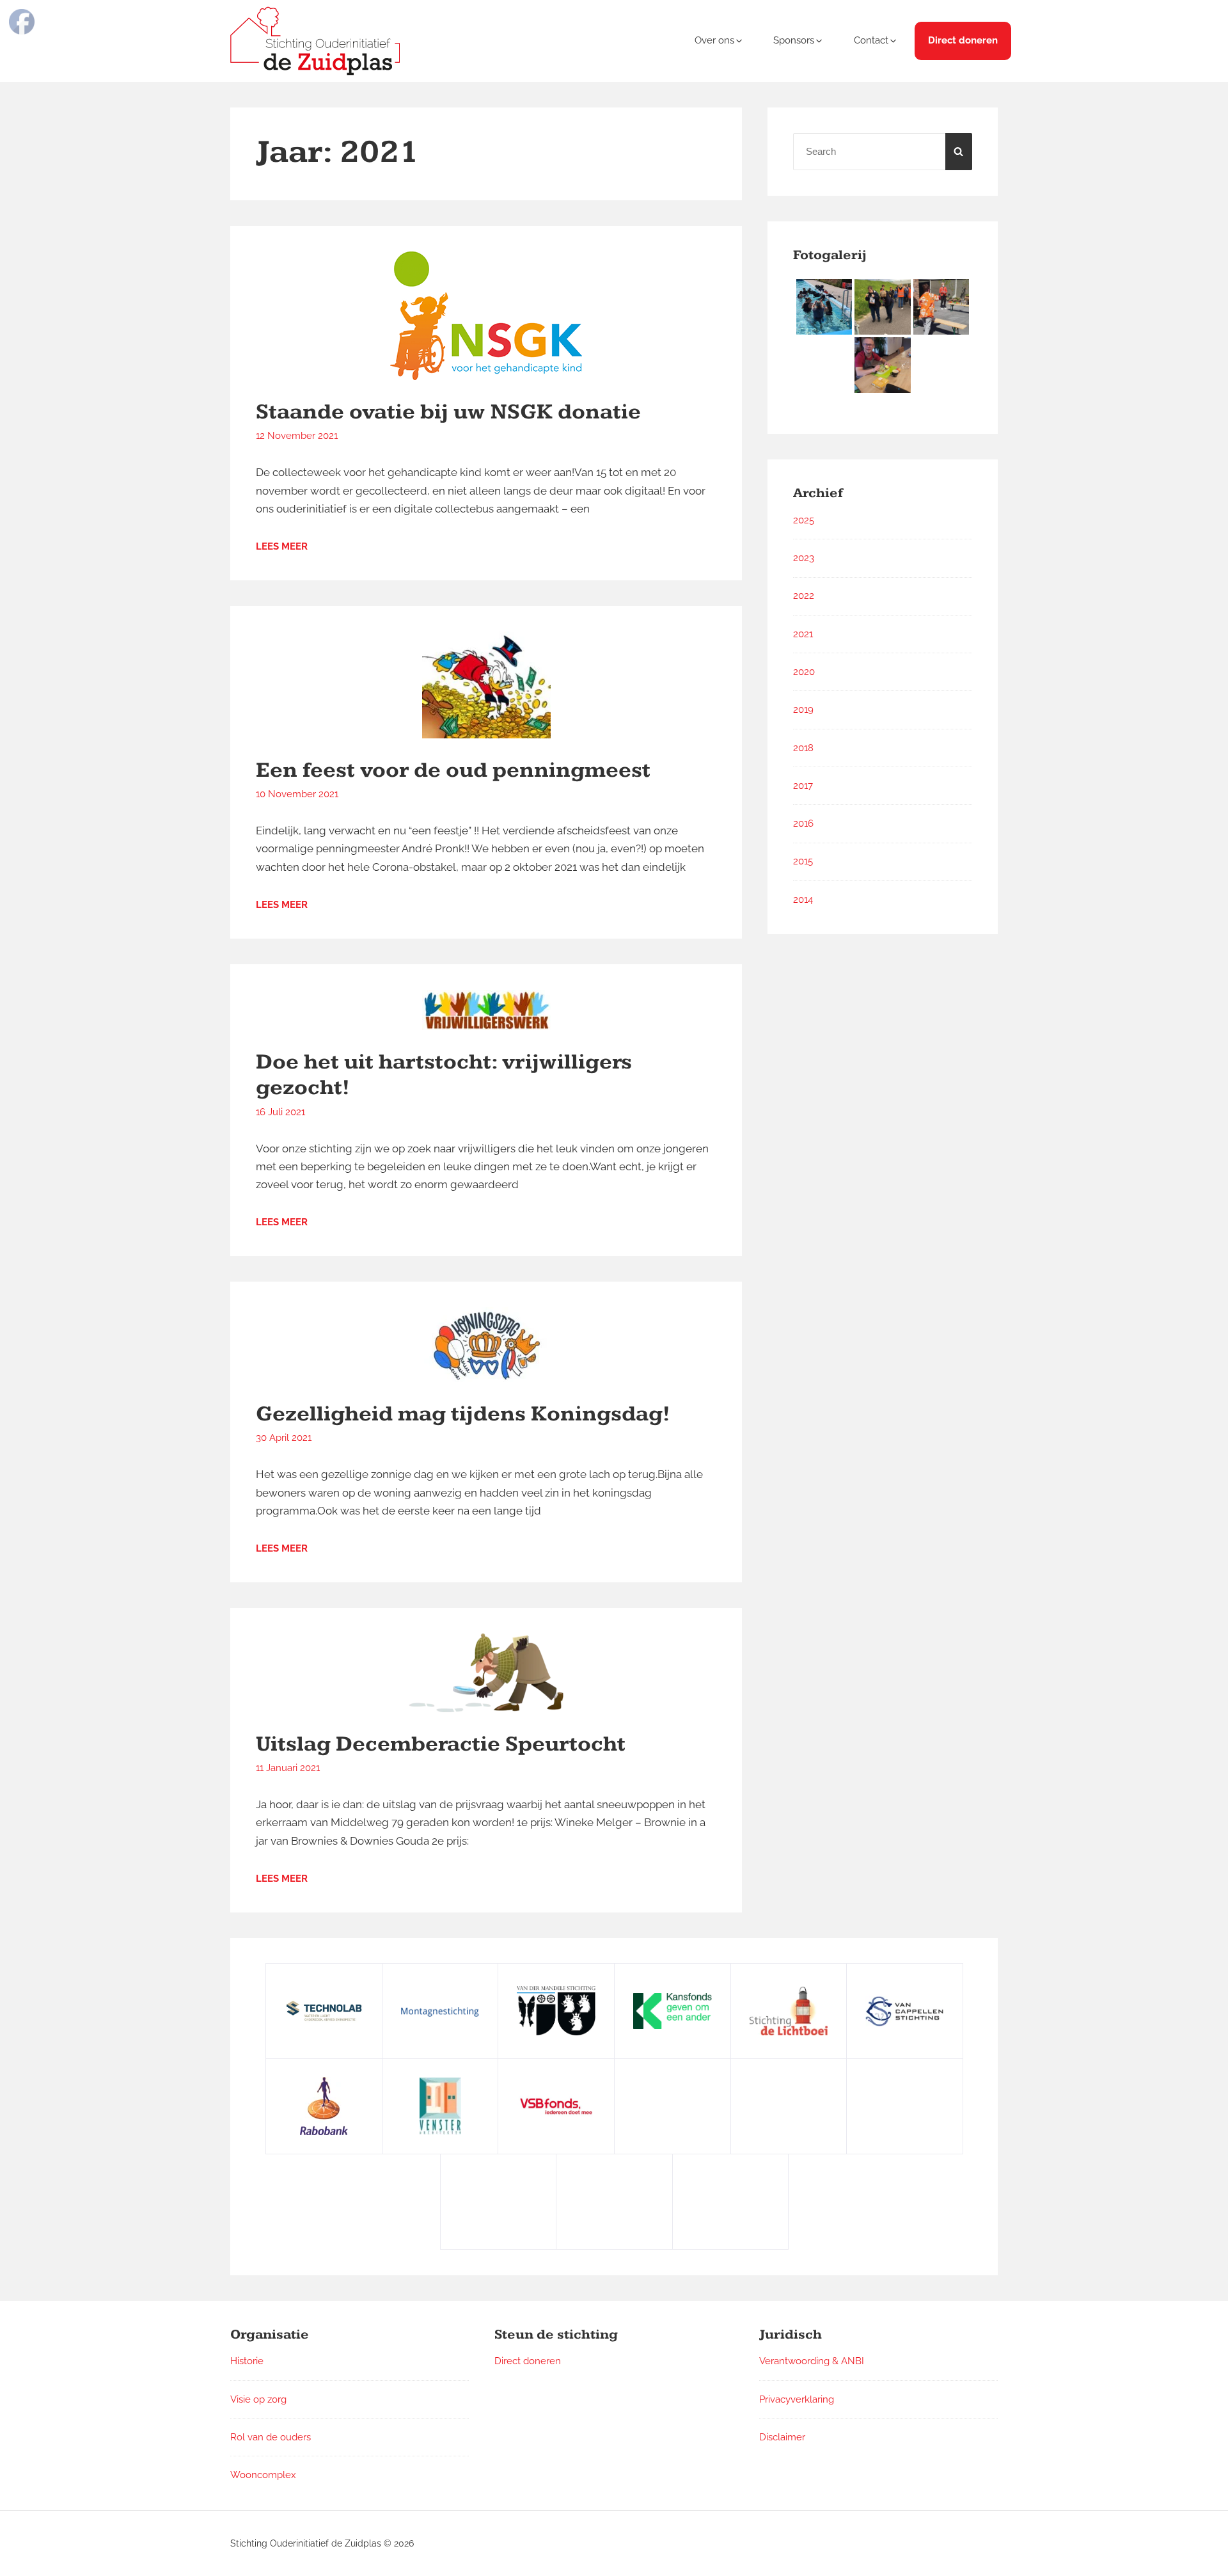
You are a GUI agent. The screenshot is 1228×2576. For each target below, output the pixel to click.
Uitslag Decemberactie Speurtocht (441, 1744)
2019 (803, 710)
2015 (803, 861)
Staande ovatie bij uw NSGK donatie (448, 412)
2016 (803, 823)
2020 (804, 672)
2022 (804, 596)
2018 (803, 748)
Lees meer (282, 546)
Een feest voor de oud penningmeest (453, 770)
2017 (803, 786)
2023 (804, 558)
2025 (804, 520)
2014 (803, 900)
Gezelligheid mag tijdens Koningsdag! (463, 1414)
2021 (803, 634)
